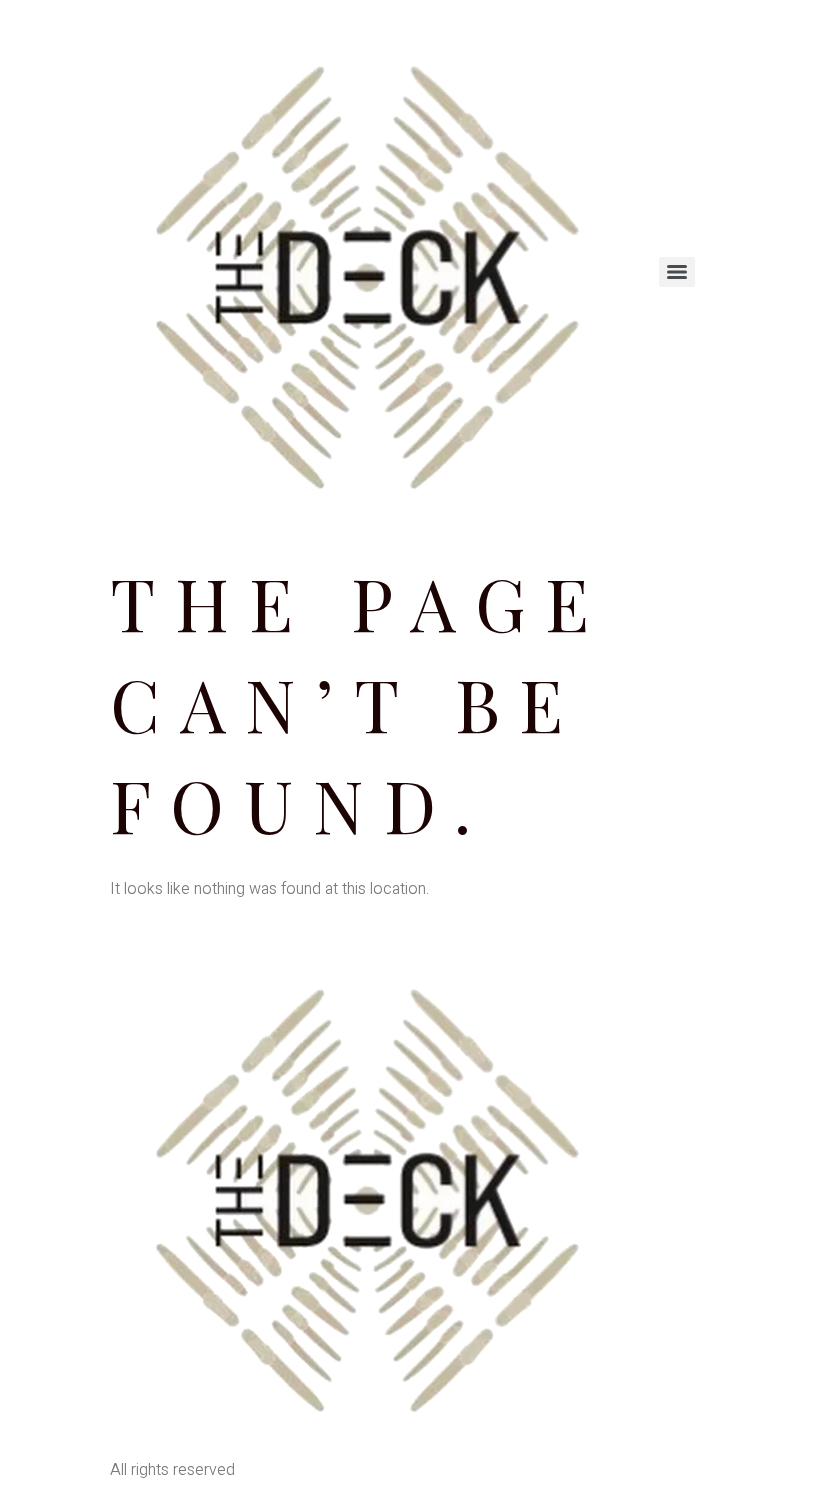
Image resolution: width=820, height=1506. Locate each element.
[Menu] (677, 272)
